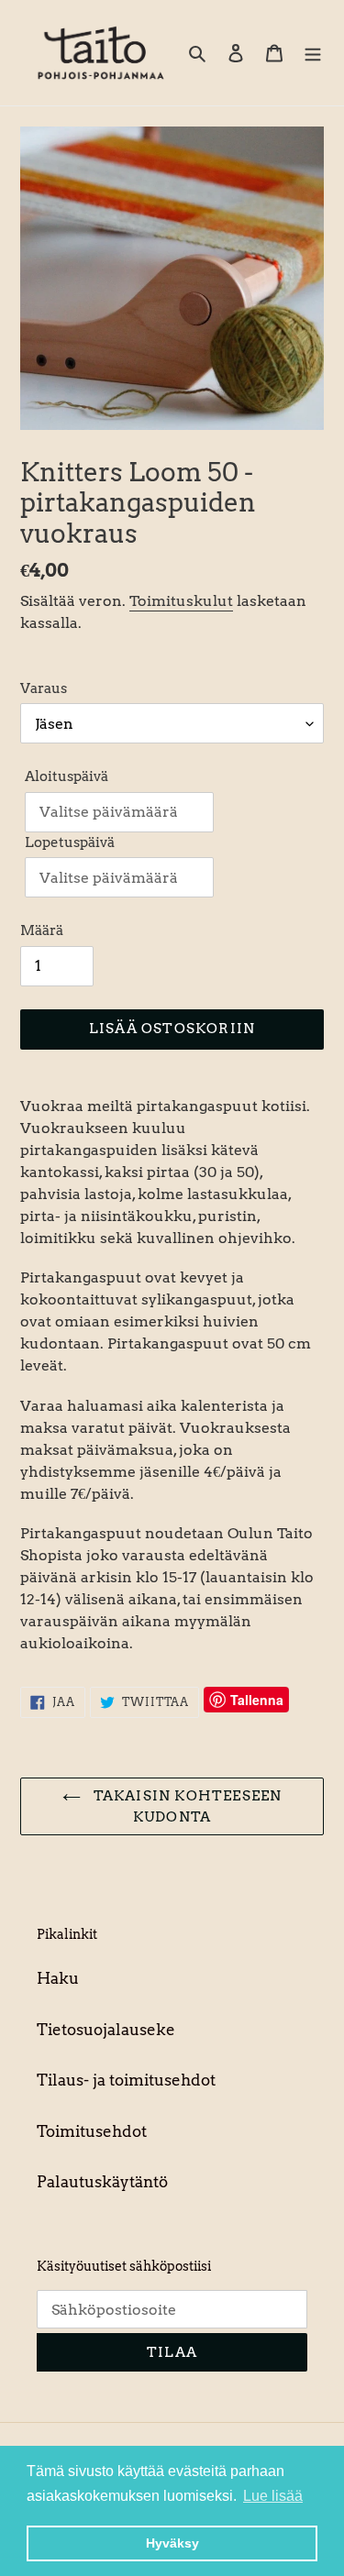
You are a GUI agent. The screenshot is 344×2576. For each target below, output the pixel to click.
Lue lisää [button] (273, 2496)
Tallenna (257, 1700)
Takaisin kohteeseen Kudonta (186, 1806)
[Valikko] (313, 53)
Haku (58, 1978)
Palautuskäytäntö (102, 2182)
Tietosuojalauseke (106, 2030)
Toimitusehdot (92, 2131)
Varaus (44, 688)
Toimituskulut (181, 601)
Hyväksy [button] (172, 2543)
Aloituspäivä (67, 776)
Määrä (42, 930)
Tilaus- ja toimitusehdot (126, 2080)
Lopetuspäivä (70, 842)
